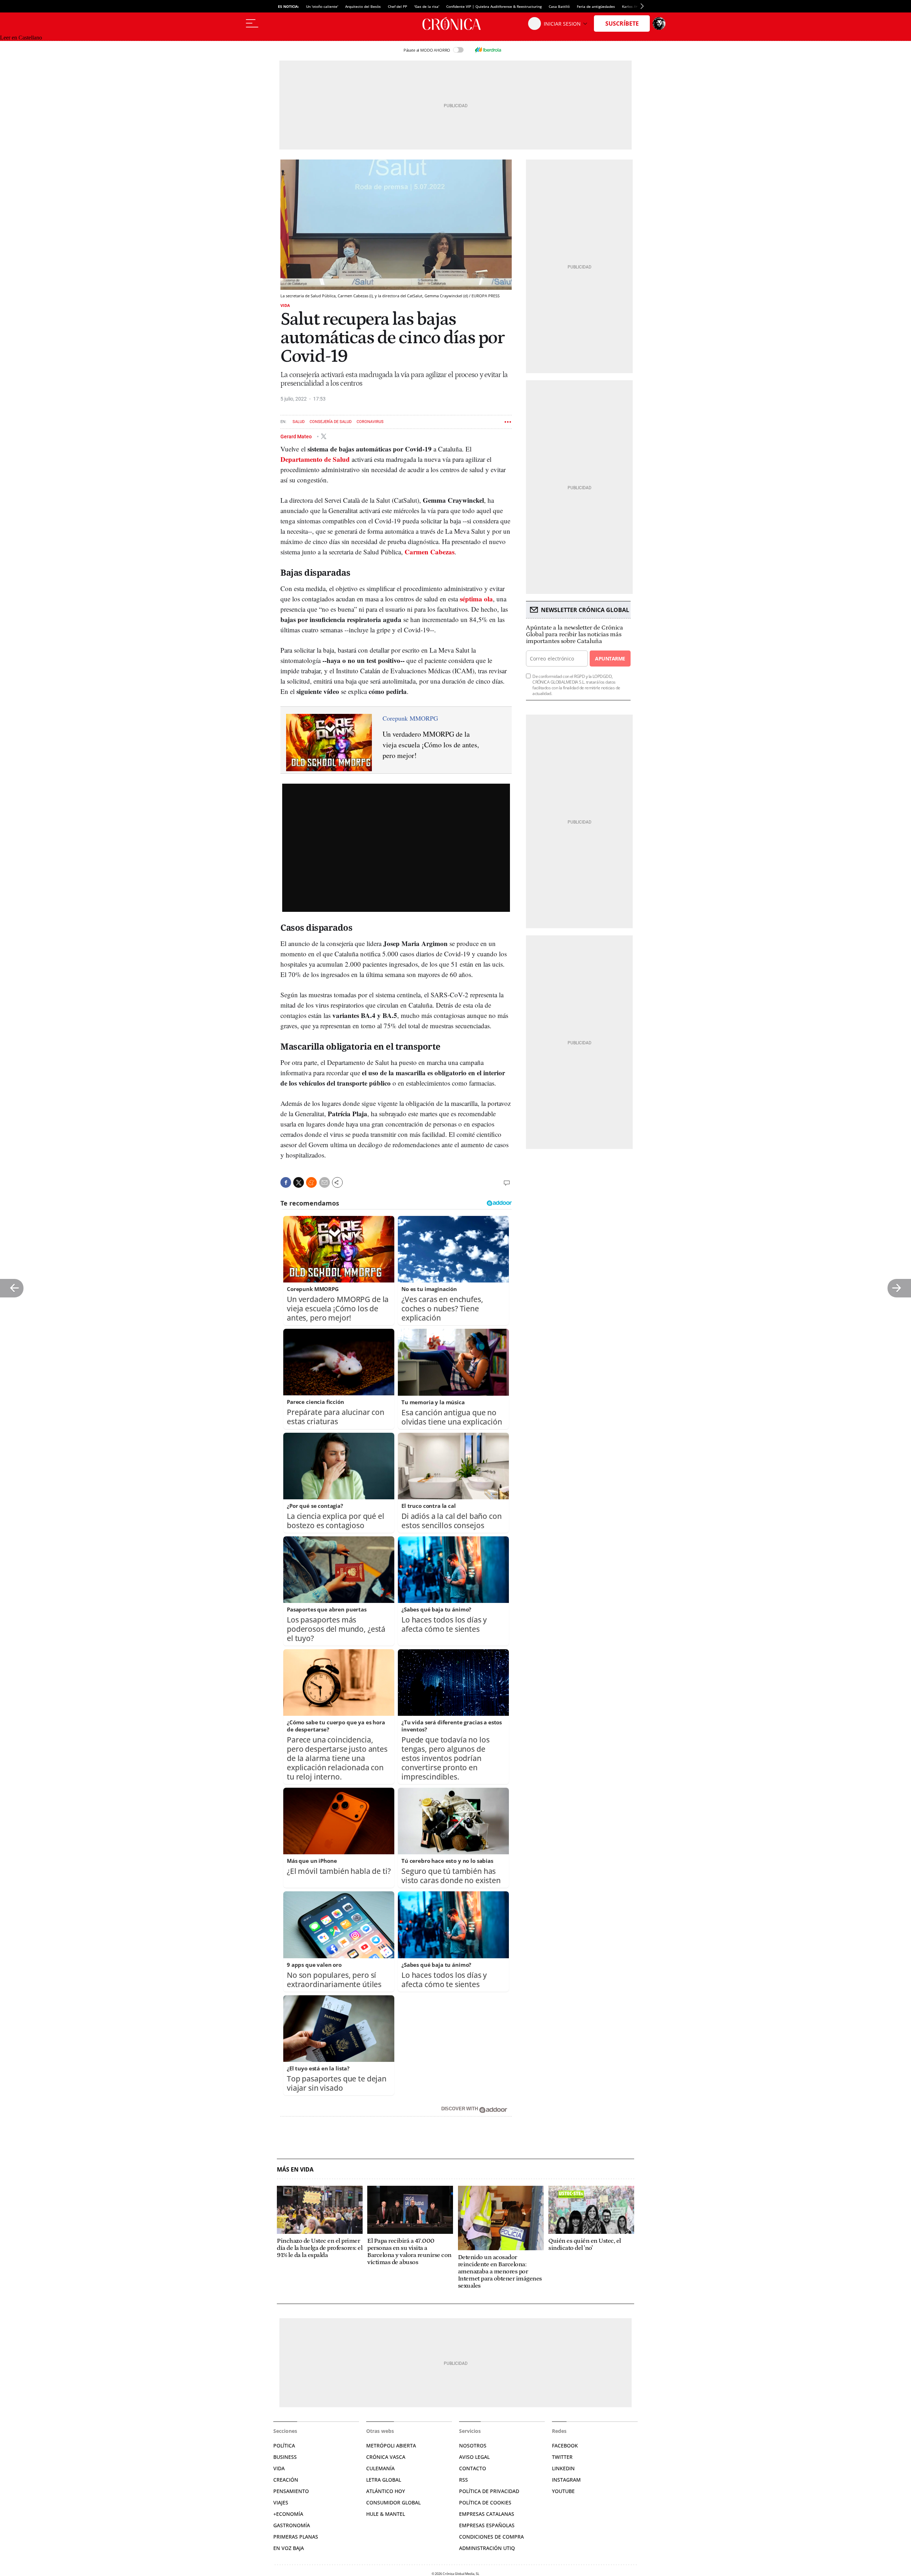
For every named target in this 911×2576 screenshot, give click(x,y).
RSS (464, 2480)
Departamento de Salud (315, 459)
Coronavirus (370, 422)
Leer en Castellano (21, 38)
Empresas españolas (487, 2525)
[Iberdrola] (488, 50)
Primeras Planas (296, 2537)
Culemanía (380, 2468)
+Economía (288, 2514)
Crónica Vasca (386, 2457)
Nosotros (473, 2446)
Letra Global (384, 2480)
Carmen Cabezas (430, 552)
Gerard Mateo (297, 436)
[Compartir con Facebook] (286, 1182)
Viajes (281, 2502)
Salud (299, 422)
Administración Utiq (487, 2548)
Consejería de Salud (331, 422)
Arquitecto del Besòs (363, 6)
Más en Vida (295, 2170)
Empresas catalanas (487, 2514)
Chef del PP (397, 6)
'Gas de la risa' (427, 6)
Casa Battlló (559, 6)
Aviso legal (474, 2457)
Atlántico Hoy (386, 2491)
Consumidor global (393, 2502)
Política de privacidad (489, 2491)
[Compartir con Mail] (325, 1182)
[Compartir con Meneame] (311, 1182)
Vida (285, 305)
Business (285, 2457)
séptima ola (476, 599)
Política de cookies (485, 2502)
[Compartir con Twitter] (299, 1182)
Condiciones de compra (491, 2537)
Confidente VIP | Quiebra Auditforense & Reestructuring (494, 6)
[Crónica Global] (455, 23)
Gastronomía (292, 2525)
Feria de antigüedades (596, 6)
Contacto (473, 2468)
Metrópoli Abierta (391, 2446)
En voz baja (289, 2548)
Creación (286, 2480)
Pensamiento (291, 2491)
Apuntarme (610, 659)
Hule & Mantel (386, 2514)
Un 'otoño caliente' (322, 6)
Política (284, 2446)
